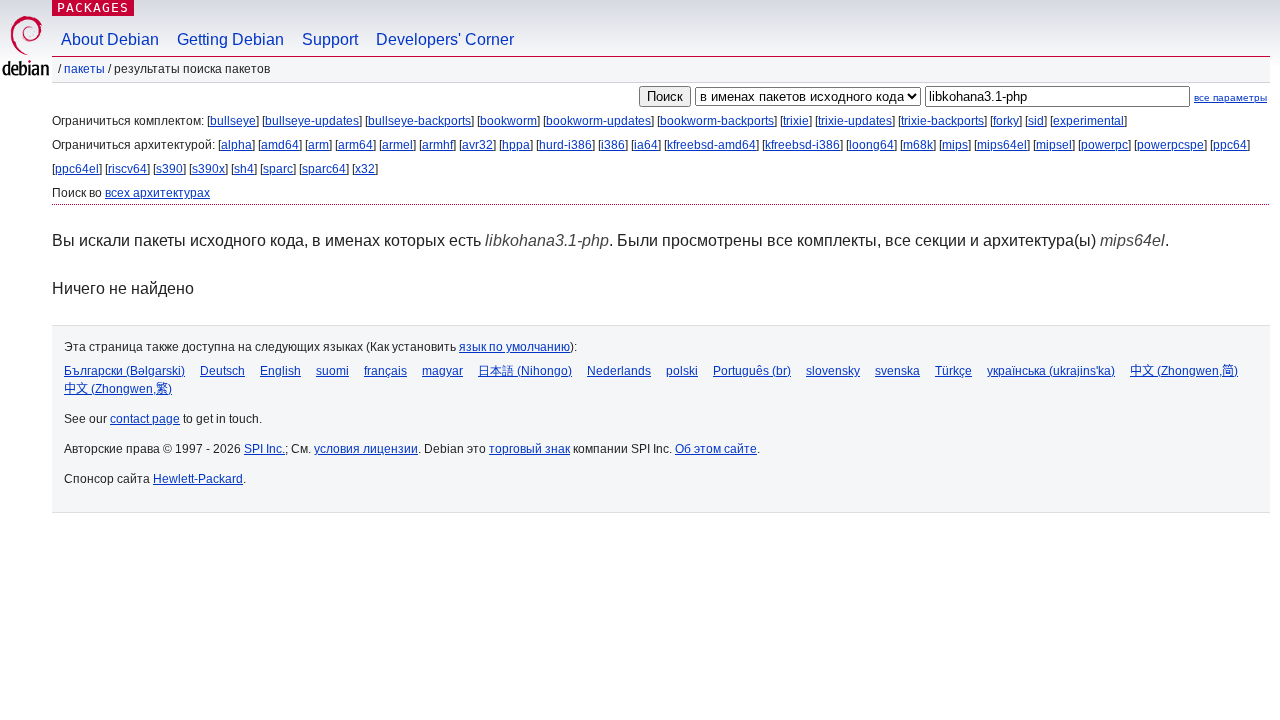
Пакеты (84, 69)
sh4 (244, 169)
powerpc (1104, 145)
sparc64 (324, 169)
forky (1006, 121)
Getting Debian (230, 39)
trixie (796, 121)
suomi (332, 371)
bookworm (508, 121)
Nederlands (619, 371)
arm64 (355, 145)
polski (682, 371)
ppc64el (77, 169)
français (385, 371)
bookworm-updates (598, 121)
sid (1036, 121)
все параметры (1230, 97)
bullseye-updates (312, 121)
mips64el (1002, 145)
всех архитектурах (157, 193)
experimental (1088, 121)
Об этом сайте (716, 449)
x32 (365, 169)
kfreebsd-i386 (802, 145)
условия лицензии (366, 449)
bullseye (233, 121)
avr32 (477, 145)
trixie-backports (942, 121)
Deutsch (222, 371)
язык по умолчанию (514, 347)
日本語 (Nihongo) (525, 371)
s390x (208, 169)
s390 (169, 169)
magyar (442, 371)
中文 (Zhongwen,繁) (118, 389)
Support (330, 39)
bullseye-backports (419, 121)
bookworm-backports (717, 121)
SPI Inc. (264, 449)
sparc (278, 169)
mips (955, 145)
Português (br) (752, 371)
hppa (516, 145)
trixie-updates (855, 121)
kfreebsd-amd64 (711, 145)
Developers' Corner (445, 39)
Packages (93, 7)
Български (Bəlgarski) (124, 371)
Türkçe (953, 371)
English (280, 371)
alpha (236, 145)
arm (318, 145)
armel (397, 145)
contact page (145, 419)
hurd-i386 (565, 145)
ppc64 (1230, 145)
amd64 (280, 145)
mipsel (1054, 145)
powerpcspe (1170, 145)
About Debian (110, 39)
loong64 (871, 145)
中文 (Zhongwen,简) (1184, 371)
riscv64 (127, 169)
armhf (437, 145)
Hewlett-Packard (198, 479)
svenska (897, 371)
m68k (918, 145)
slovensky (833, 371)
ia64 (646, 145)
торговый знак (529, 449)
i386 (613, 145)
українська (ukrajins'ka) (1051, 371)
